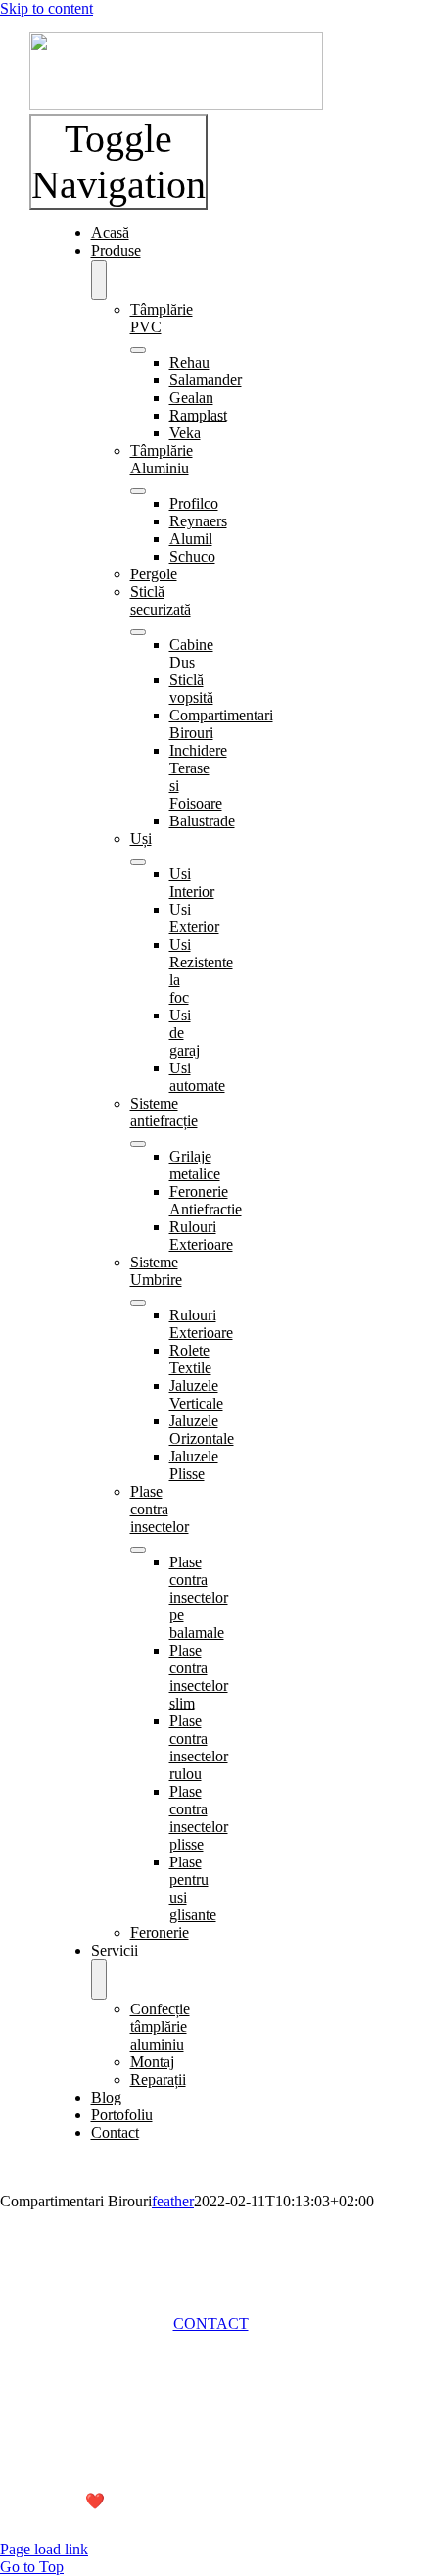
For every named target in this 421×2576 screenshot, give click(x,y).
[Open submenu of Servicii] (99, 1980)
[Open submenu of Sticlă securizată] (138, 632)
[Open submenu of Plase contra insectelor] (138, 1550)
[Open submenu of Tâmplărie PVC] (138, 350)
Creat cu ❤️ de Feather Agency (127, 2501)
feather (173, 2201)
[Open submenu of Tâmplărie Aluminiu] (138, 491)
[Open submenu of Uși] (138, 862)
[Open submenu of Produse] (99, 280)
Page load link (44, 2549)
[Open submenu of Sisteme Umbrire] (138, 1303)
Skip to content (47, 8)
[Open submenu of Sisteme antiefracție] (138, 1144)
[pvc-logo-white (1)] (176, 104)
